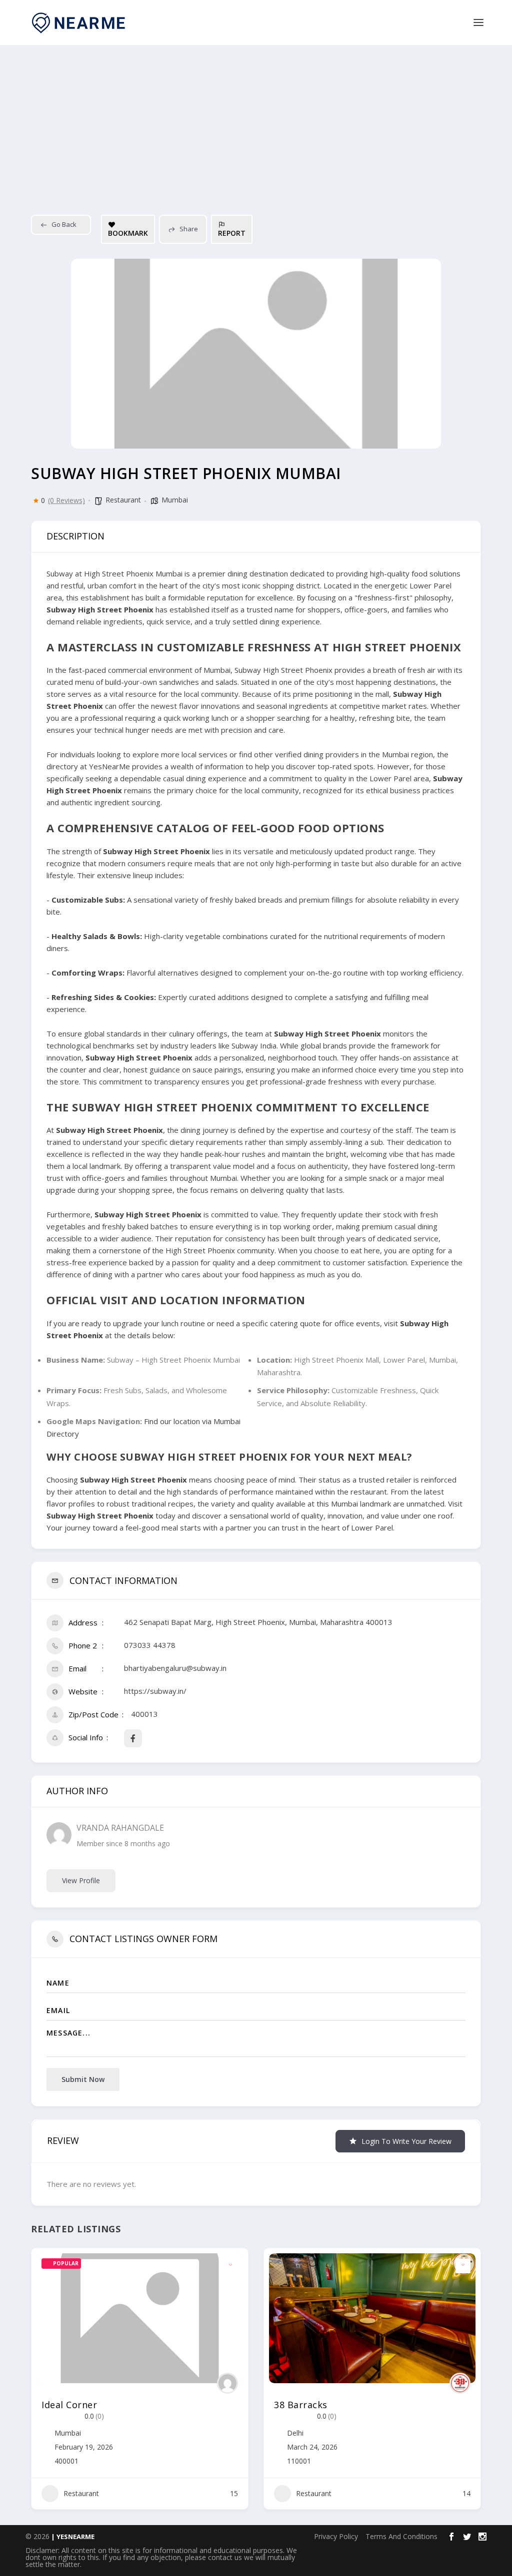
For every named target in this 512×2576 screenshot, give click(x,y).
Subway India (254, 1045)
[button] (38, 2382)
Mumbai (175, 500)
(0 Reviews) (66, 501)
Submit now (83, 2079)
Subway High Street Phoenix (283, 670)
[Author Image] (227, 2383)
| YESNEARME (72, 2537)
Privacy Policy (336, 2536)
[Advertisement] (256, 120)
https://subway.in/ (155, 1691)
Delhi (295, 2433)
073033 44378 (150, 1645)
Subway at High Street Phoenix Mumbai (114, 573)
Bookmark (128, 233)
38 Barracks (301, 2405)
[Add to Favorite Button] (230, 2266)
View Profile (81, 1880)
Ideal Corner (69, 2405)
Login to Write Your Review (406, 2141)
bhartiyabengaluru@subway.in (175, 1668)
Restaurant (123, 500)
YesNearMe (109, 766)
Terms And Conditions (401, 2536)
